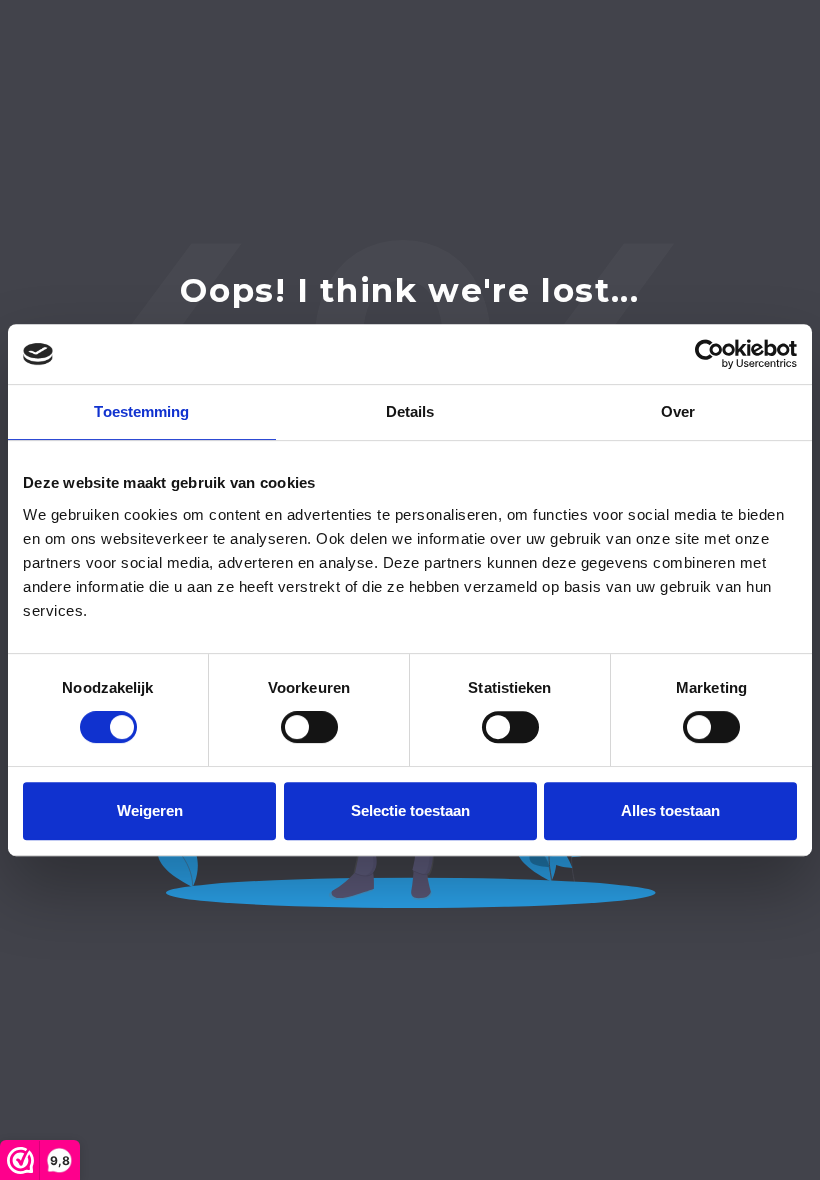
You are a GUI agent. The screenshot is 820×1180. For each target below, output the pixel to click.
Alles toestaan (670, 810)
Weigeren (150, 810)
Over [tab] (678, 411)
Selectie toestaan (410, 810)
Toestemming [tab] (141, 411)
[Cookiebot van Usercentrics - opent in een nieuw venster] (709, 354)
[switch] (309, 727)
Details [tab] (410, 411)
